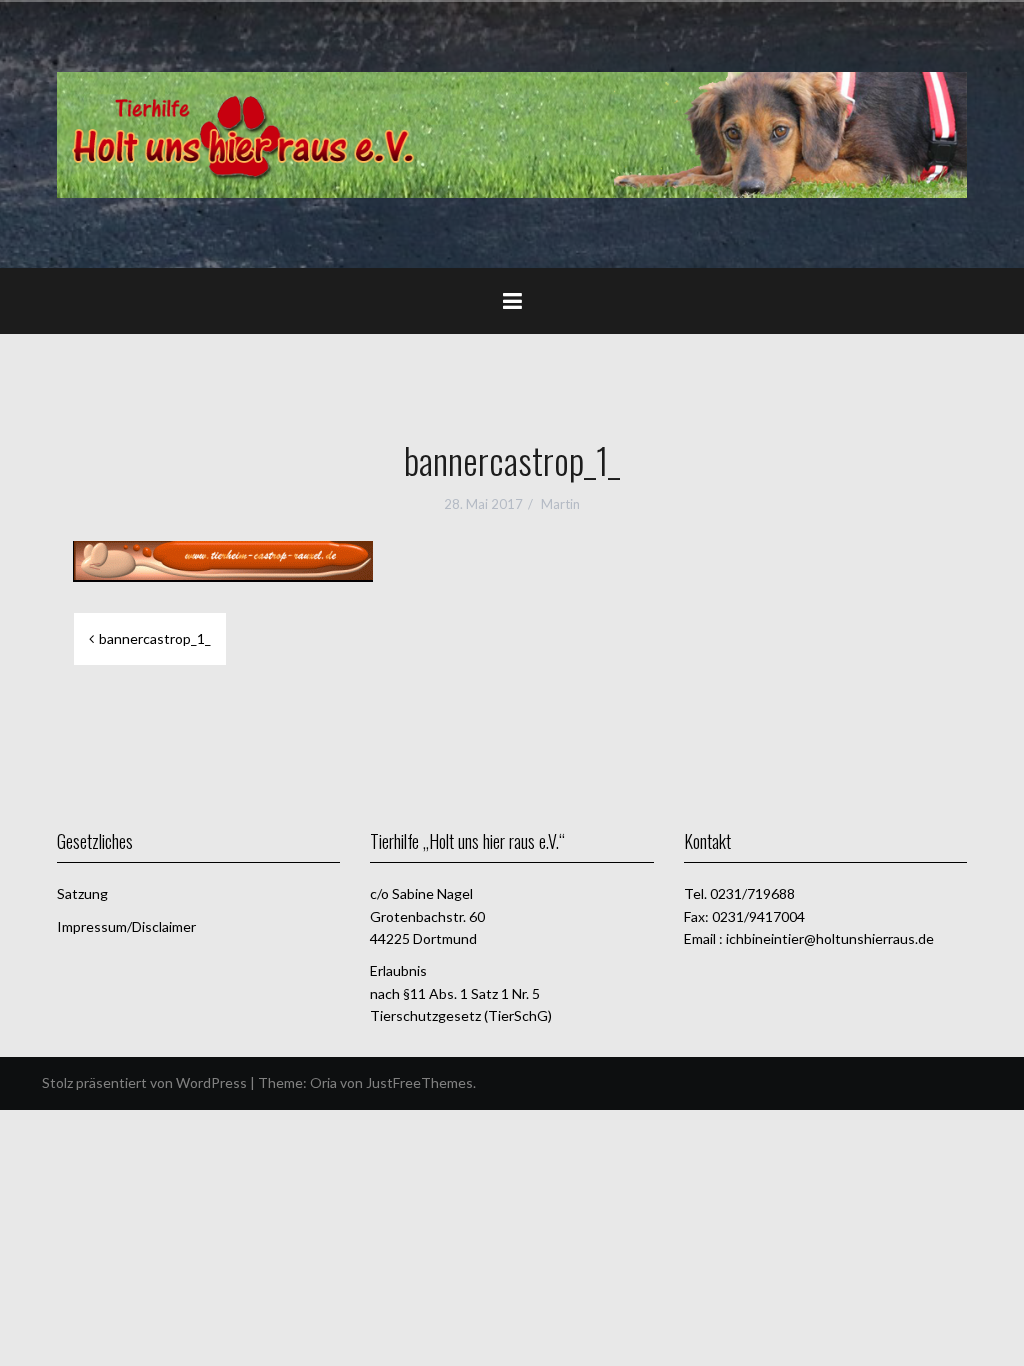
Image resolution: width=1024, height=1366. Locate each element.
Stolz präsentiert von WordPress (144, 1082)
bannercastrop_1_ (155, 638)
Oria (323, 1082)
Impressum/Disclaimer (126, 926)
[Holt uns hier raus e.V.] (512, 133)
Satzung (82, 893)
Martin (560, 504)
